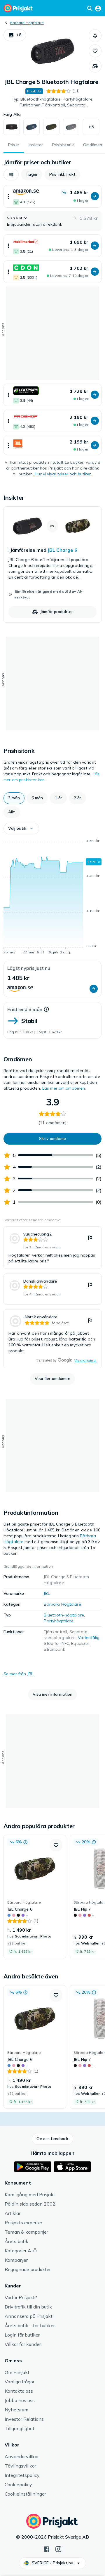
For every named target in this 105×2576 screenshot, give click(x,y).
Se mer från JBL (18, 1674)
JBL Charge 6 (62, 550)
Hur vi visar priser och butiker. (63, 474)
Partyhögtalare (59, 1621)
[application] (52, 898)
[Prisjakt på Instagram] (58, 2549)
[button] (15, 35)
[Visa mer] (8, 196)
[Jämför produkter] (95, 66)
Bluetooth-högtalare (64, 1615)
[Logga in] (98, 8)
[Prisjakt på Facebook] (47, 2549)
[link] (52, 565)
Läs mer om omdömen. (64, 1088)
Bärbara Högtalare (27, 23)
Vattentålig (89, 1638)
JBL (47, 1593)
